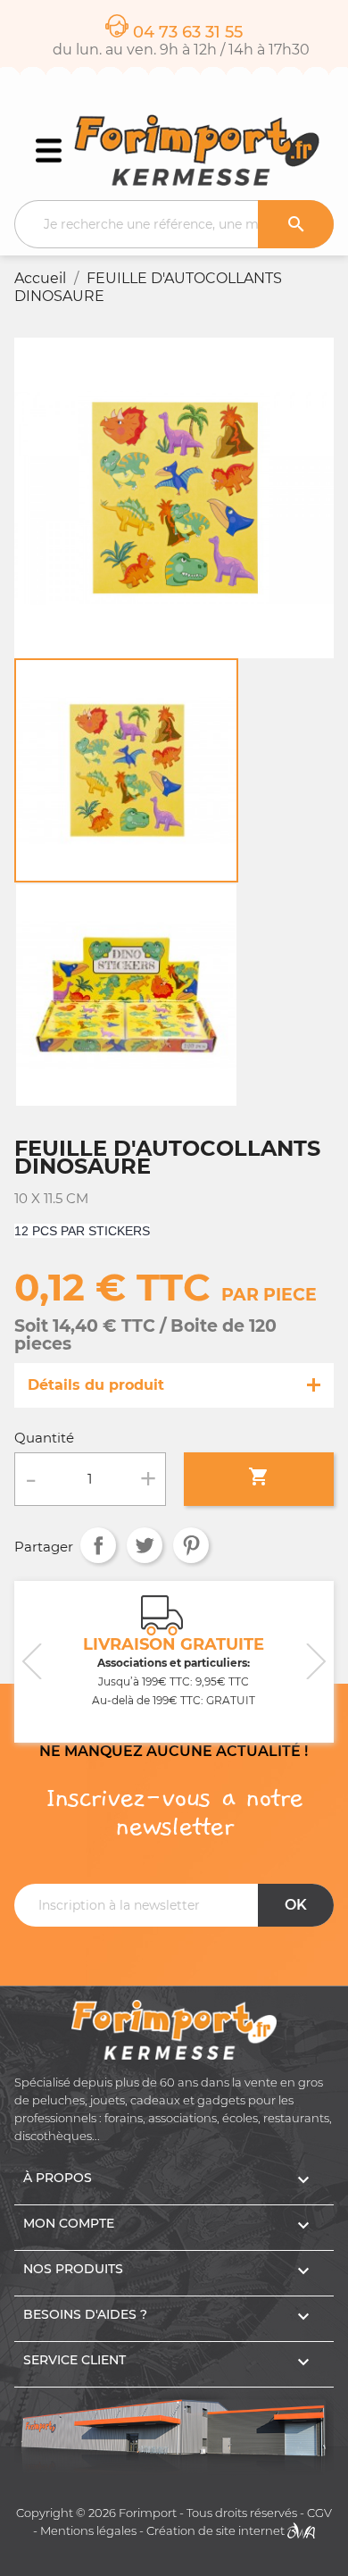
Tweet (145, 1545)
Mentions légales (88, 2531)
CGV (319, 2513)
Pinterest (191, 1545)
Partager (98, 1545)
